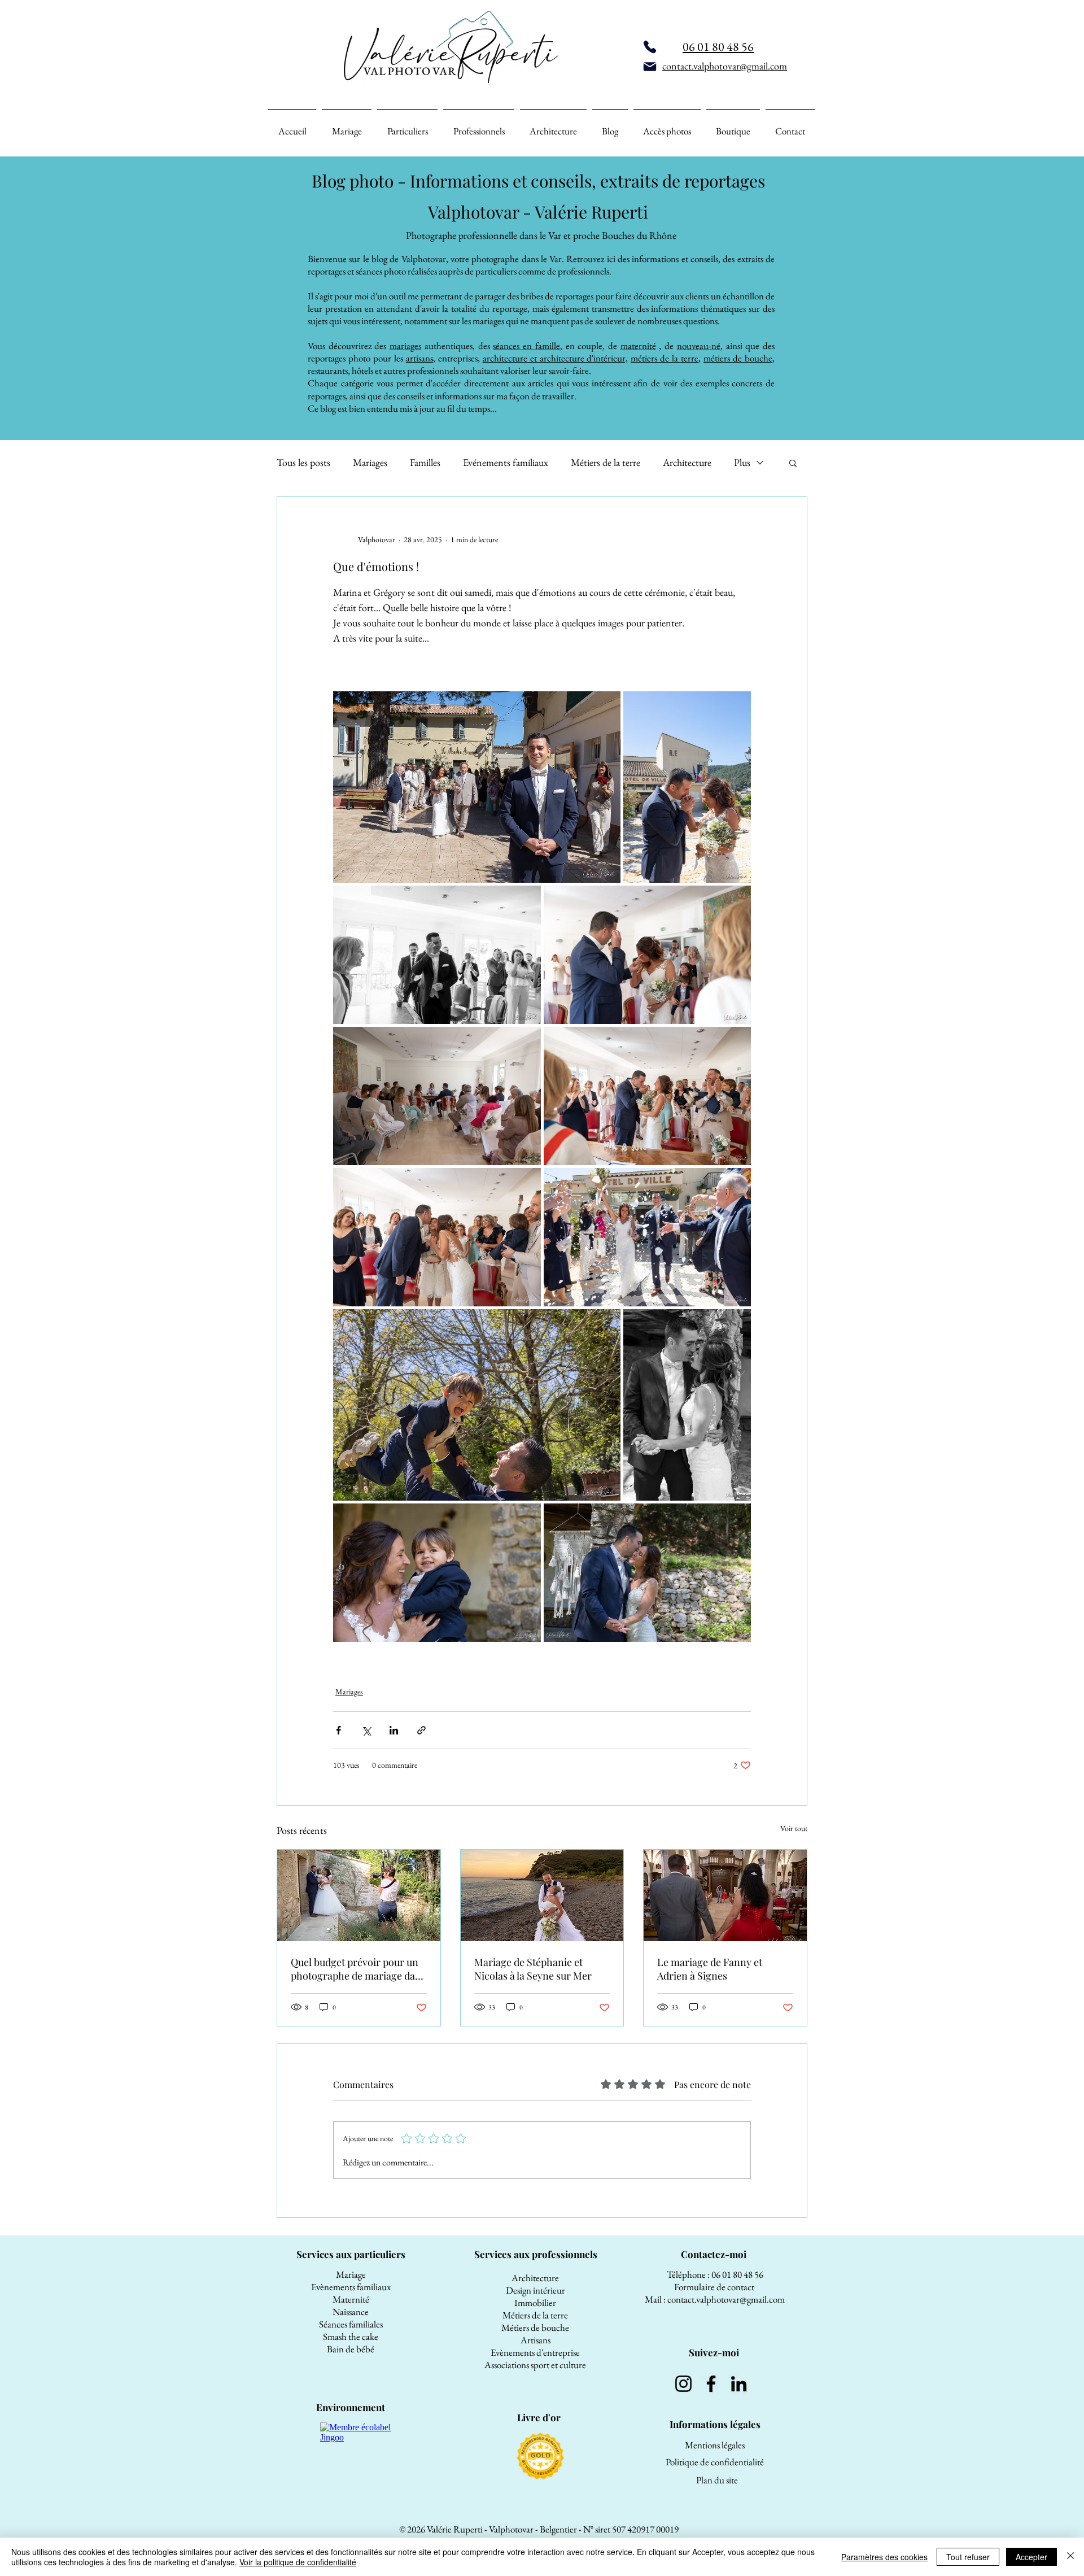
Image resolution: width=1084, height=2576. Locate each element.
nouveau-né (699, 346)
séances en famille (526, 346)
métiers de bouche (738, 358)
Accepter (1031, 2557)
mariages (405, 346)
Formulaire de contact (715, 2287)
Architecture (687, 463)
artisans (419, 358)
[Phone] (650, 47)
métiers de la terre (665, 358)
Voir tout (794, 1828)
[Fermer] (1070, 2557)
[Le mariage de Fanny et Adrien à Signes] (725, 1895)
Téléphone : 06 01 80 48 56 (715, 2274)
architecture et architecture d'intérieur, (556, 358)
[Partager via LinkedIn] (394, 1730)
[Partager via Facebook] (338, 1730)
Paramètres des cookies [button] (884, 2557)
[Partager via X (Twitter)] (366, 1730)
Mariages (370, 463)
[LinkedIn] (739, 2384)
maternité (638, 346)
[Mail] (650, 67)
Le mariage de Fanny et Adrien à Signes (710, 1969)
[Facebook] (711, 2384)
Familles (425, 463)
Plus (742, 463)
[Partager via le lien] (421, 1730)
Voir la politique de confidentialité (298, 2562)
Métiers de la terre (606, 463)
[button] (793, 463)
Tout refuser (968, 2557)
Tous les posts (303, 463)
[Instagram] (683, 2384)
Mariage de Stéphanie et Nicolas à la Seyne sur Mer (533, 1969)
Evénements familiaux (506, 463)
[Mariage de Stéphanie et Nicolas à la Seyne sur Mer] (542, 1895)
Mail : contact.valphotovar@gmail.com (715, 2299)
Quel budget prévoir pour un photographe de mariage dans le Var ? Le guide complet (358, 1969)
